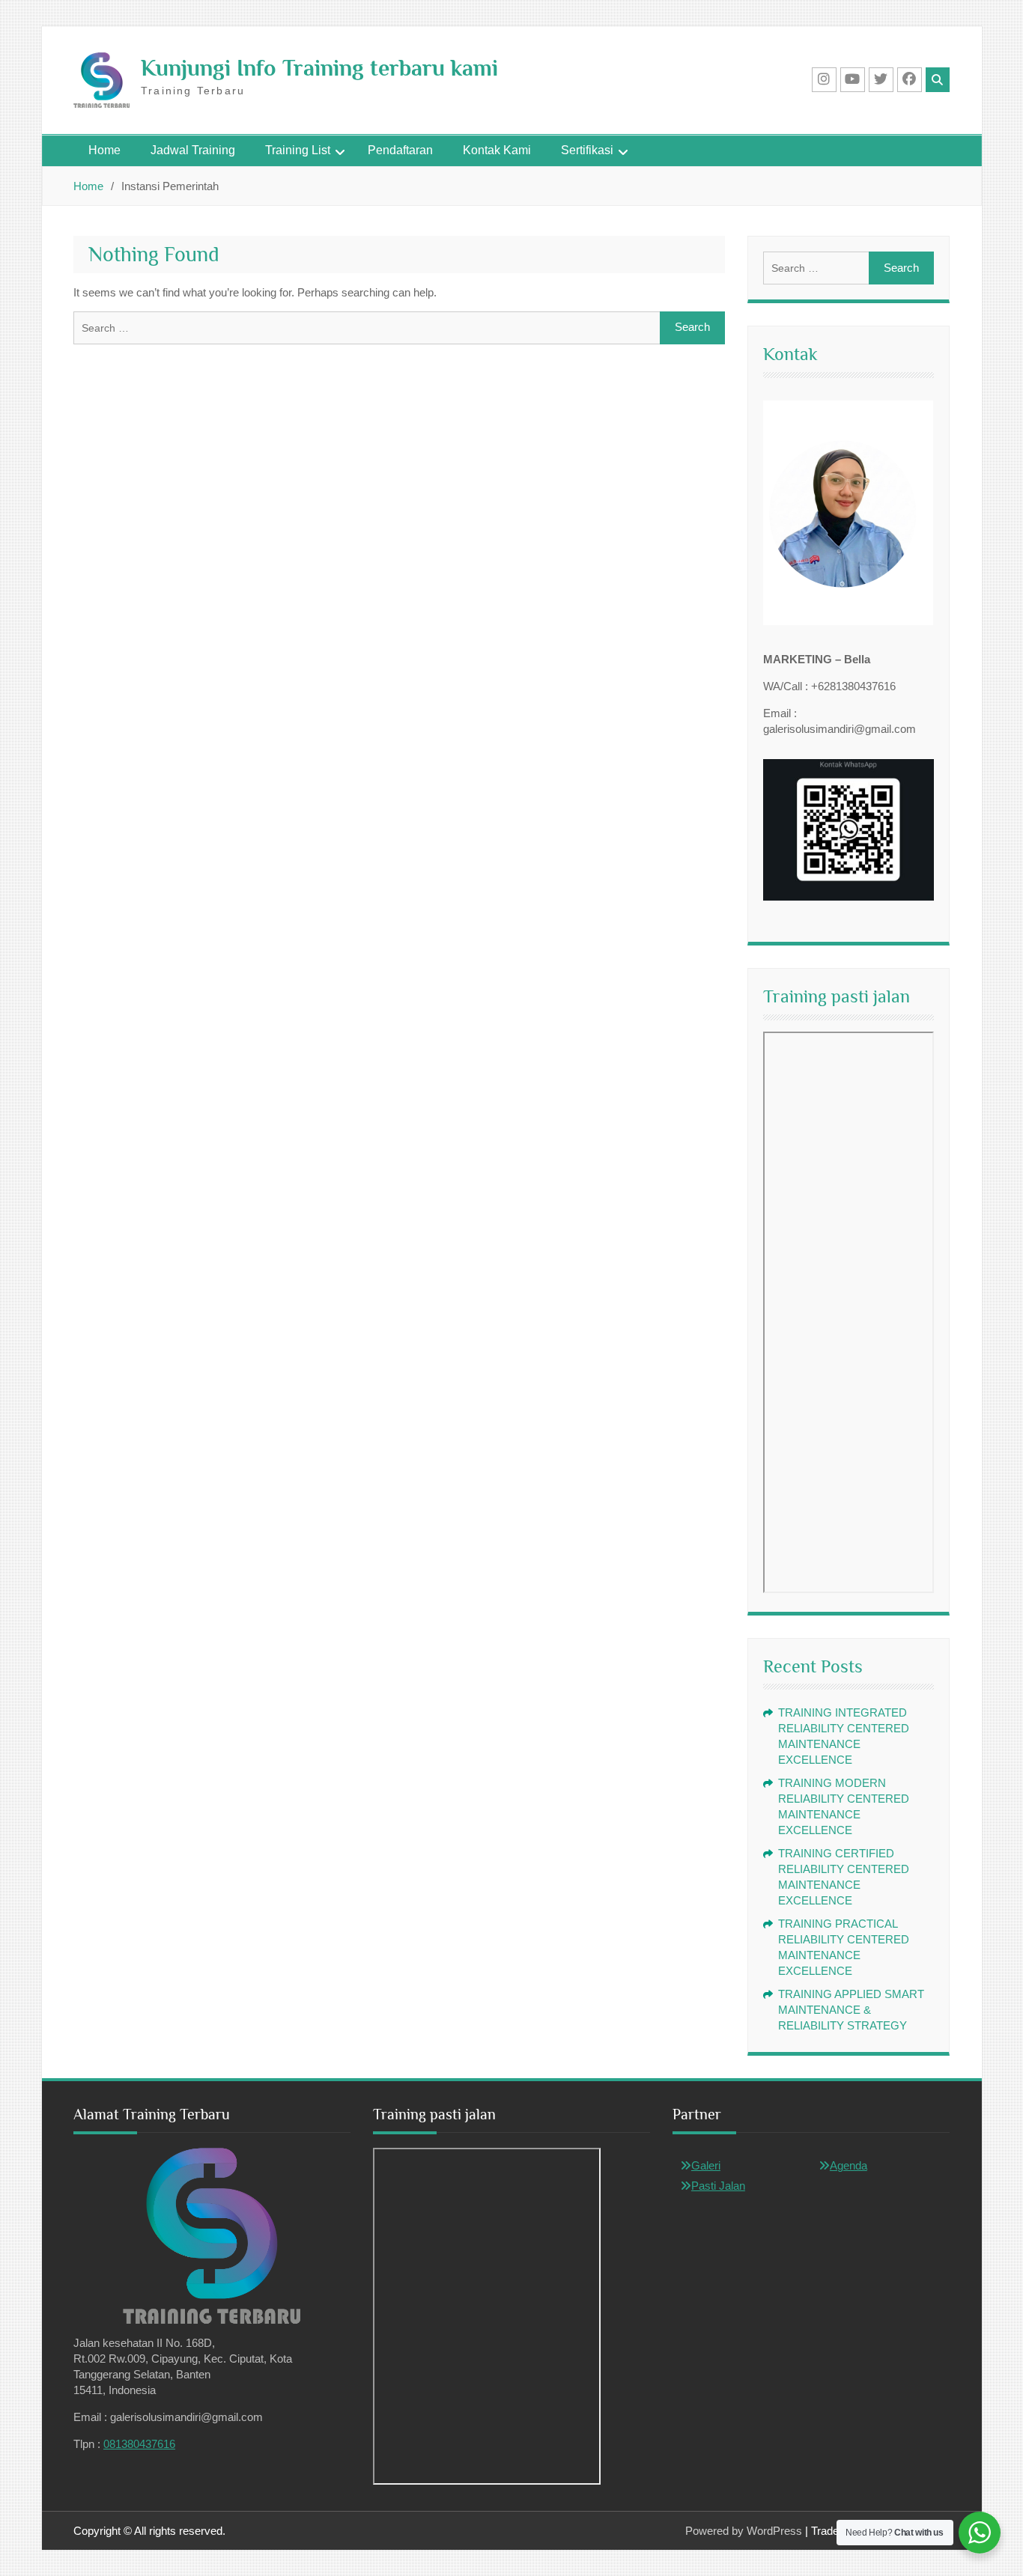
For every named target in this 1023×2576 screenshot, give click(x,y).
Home (104, 150)
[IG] (824, 80)
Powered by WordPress (744, 2531)
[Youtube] (853, 80)
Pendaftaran (400, 150)
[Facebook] (910, 80)
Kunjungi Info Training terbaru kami (319, 68)
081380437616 (139, 2444)
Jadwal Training (193, 150)
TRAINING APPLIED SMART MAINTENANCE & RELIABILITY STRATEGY (851, 2010)
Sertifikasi (587, 150)
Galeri (706, 2165)
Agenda (849, 2165)
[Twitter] (881, 80)
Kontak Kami (497, 150)
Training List (298, 150)
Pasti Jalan (718, 2186)
